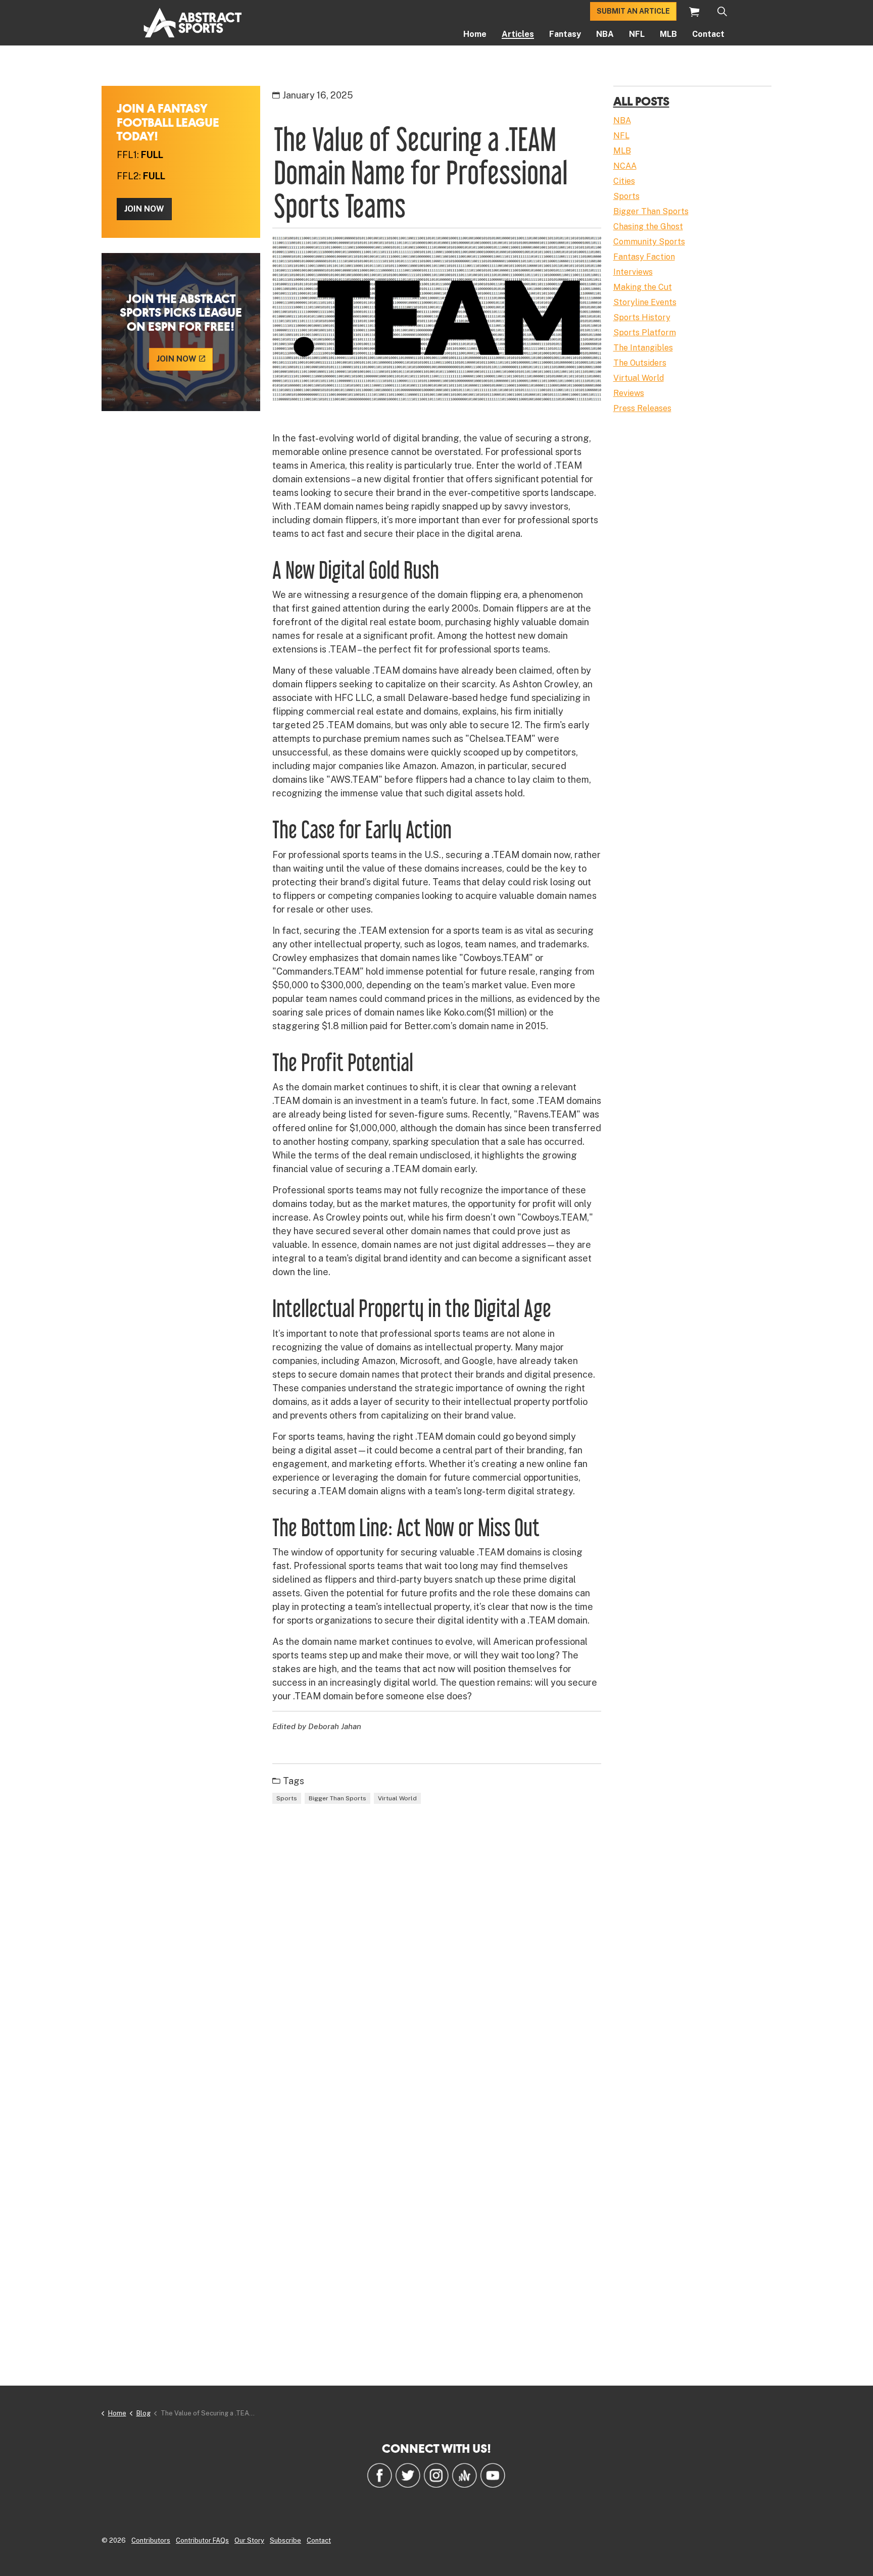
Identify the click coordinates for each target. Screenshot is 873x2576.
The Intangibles (643, 348)
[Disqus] (437, 1960)
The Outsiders (640, 363)
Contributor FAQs (202, 2540)
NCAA (625, 166)
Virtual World (397, 1798)
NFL (637, 34)
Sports (287, 1798)
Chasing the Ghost (648, 226)
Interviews (633, 272)
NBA (605, 34)
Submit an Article (633, 11)
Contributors (151, 2540)
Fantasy (565, 34)
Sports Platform (645, 333)
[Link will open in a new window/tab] (379, 2475)
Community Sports (649, 242)
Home (475, 34)
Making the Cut (643, 287)
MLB (668, 34)
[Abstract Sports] (193, 23)
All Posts (641, 101)
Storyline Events (645, 302)
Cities (624, 181)
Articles (518, 34)
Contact (708, 34)
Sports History (642, 317)
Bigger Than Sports (337, 1798)
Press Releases (642, 408)
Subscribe (285, 2540)
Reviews (629, 393)
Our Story (249, 2540)
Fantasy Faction (644, 257)
